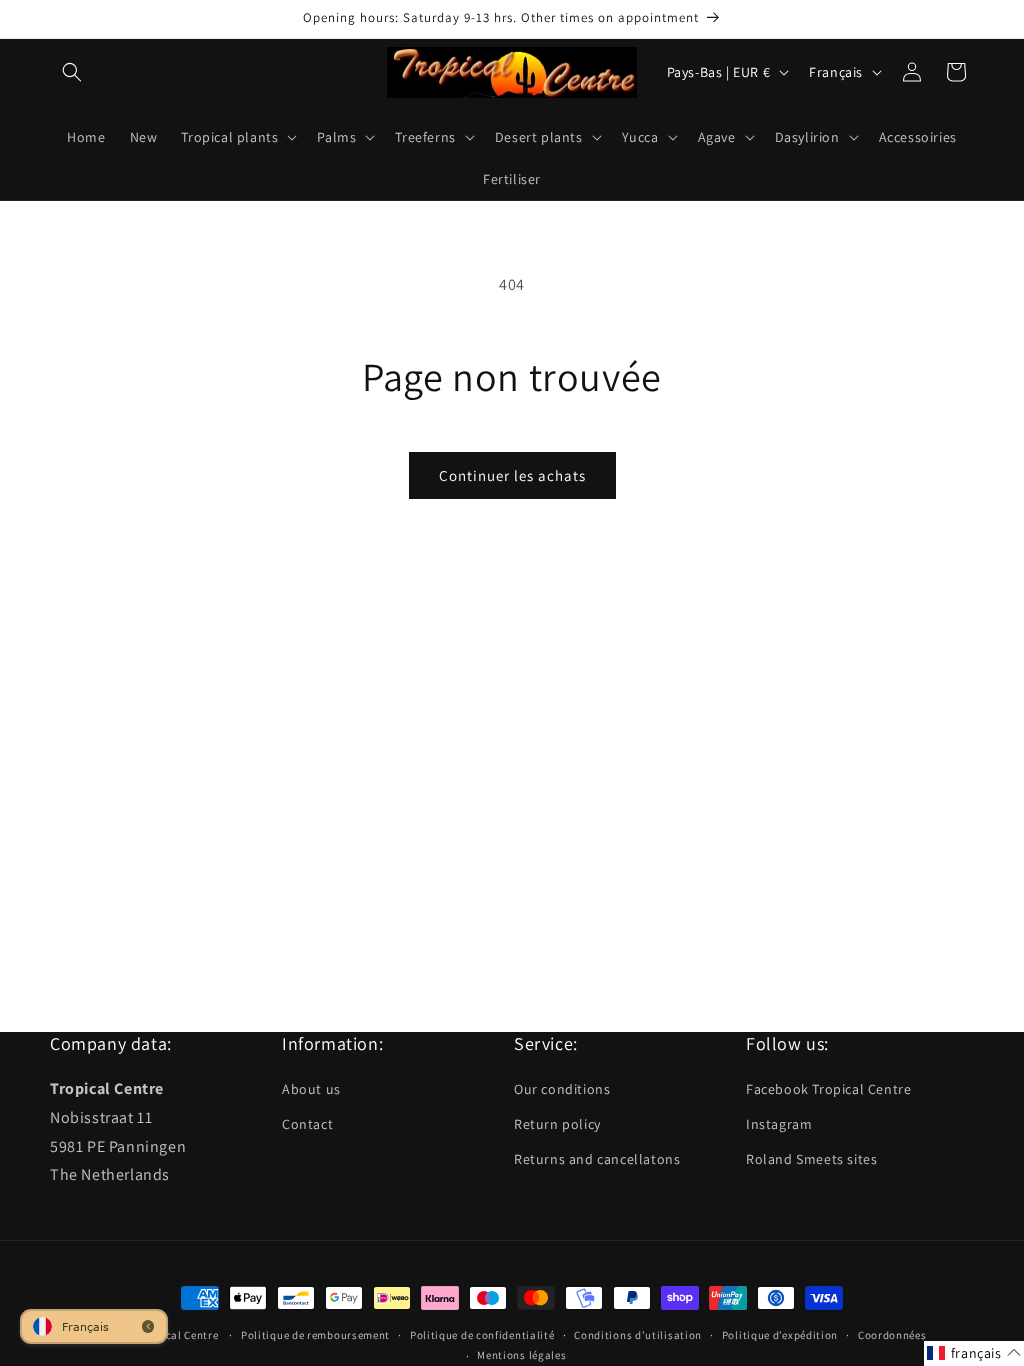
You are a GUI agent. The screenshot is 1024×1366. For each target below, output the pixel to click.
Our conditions (562, 1089)
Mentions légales (521, 1355)
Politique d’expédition (780, 1335)
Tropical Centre (178, 1335)
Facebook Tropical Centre (828, 1089)
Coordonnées (892, 1335)
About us (311, 1089)
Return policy (557, 1124)
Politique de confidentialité (482, 1335)
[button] (72, 72)
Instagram (779, 1124)
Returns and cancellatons (597, 1159)
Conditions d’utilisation (638, 1335)
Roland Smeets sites (811, 1159)
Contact (307, 1124)
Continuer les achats (512, 475)
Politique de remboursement (315, 1335)
